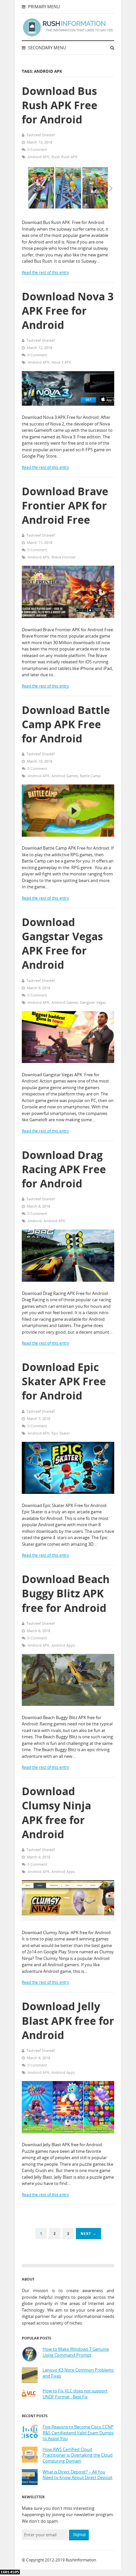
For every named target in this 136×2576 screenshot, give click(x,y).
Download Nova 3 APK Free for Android (68, 311)
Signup (79, 2535)
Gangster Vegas (93, 1002)
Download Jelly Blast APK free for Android (68, 2020)
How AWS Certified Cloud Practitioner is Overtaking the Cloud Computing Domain (78, 2455)
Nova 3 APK (61, 362)
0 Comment (37, 149)
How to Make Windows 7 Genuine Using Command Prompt (76, 2352)
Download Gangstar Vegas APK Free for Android (62, 943)
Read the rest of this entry (45, 272)
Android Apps (63, 1645)
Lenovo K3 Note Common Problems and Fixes (78, 2373)
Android (35, 1221)
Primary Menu (43, 7)
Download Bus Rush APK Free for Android (60, 105)
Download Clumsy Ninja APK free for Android (56, 1813)
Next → (88, 2233)
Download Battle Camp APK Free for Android (66, 724)
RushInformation (81, 2560)
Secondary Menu (47, 48)
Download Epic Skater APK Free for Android (64, 1381)
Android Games (65, 776)
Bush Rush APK (65, 157)
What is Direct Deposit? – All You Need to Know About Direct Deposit (78, 2475)
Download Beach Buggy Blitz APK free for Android (66, 1593)
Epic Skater (61, 1433)
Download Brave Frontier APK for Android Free (65, 505)
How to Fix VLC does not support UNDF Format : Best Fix (75, 2394)
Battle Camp (90, 776)
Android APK (39, 157)
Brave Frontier (64, 557)
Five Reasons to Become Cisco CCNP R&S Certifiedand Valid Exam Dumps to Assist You (78, 2433)
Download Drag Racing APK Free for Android (64, 1169)
